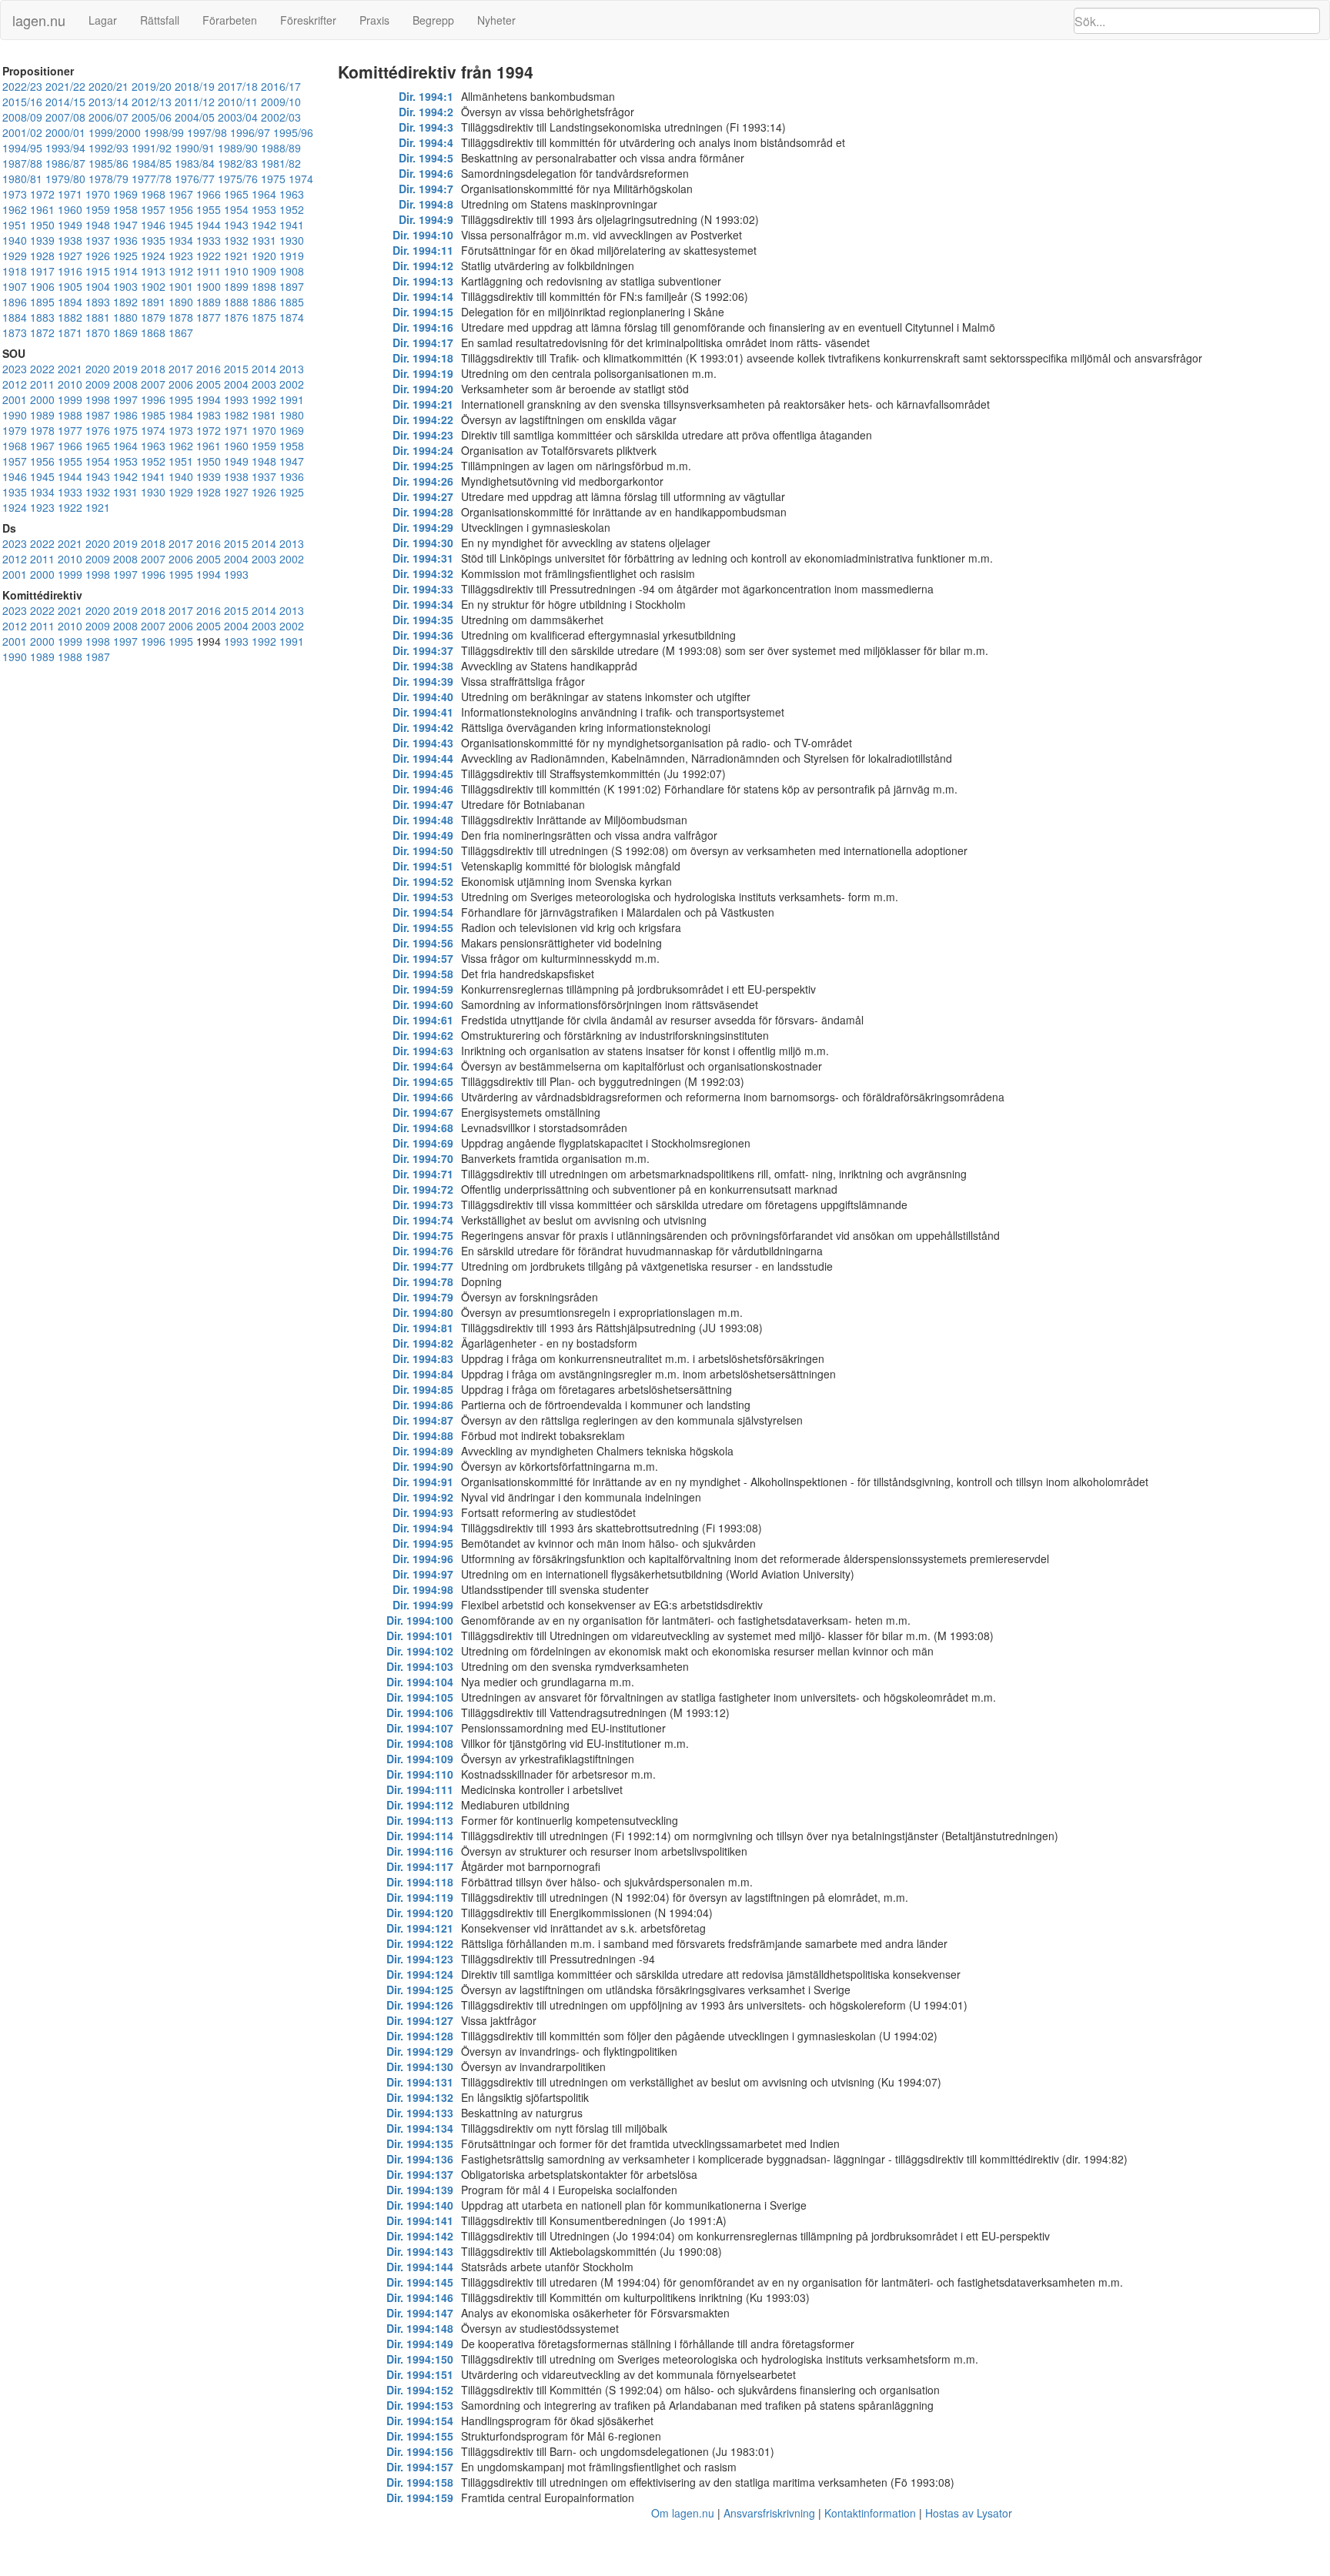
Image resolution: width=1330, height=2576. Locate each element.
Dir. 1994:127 (420, 2020)
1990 (15, 415)
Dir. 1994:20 (423, 389)
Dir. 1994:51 (423, 866)
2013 (292, 369)
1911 (209, 271)
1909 (264, 271)
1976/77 (195, 179)
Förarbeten (230, 20)
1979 (15, 430)
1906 (42, 286)
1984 (181, 415)
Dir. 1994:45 (423, 773)
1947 (125, 225)
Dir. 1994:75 (423, 1235)
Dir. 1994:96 (423, 1559)
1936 (125, 240)
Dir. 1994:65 (423, 1081)
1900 (209, 286)
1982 (236, 415)
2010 (70, 384)
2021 (70, 369)
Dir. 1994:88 (423, 1435)
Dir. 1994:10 (423, 235)
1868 (153, 332)
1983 (209, 415)
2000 (42, 399)
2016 (209, 369)
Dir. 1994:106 (420, 1712)
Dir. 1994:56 (423, 943)
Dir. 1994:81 (423, 1328)
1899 (236, 286)
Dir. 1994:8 (426, 204)
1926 (98, 256)
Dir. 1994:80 (423, 1312)
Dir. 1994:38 (423, 666)
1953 (264, 209)
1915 (98, 271)
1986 (125, 415)
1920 (264, 256)
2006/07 (109, 117)
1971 (70, 194)
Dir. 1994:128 (420, 2036)
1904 (98, 286)
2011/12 (195, 102)
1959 (98, 209)
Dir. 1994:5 (426, 158)
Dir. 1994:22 (423, 419)
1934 (181, 240)
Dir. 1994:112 (420, 1805)
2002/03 (281, 117)
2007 (153, 384)
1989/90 (238, 148)
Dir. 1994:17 (423, 342)
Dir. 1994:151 (420, 2374)
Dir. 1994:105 (420, 1697)
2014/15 (65, 102)
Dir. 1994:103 (420, 1666)
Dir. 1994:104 (420, 1682)
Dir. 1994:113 (420, 1820)
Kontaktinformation (870, 2513)
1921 (236, 256)
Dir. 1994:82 (423, 1343)
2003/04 (238, 117)
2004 (236, 384)
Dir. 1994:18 (423, 358)
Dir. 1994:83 (423, 1358)
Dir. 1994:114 (420, 1836)
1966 (209, 194)
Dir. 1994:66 (423, 1097)
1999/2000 (115, 132)
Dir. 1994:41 (423, 712)
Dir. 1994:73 (423, 1204)
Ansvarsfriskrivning (769, 2513)
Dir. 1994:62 (423, 1035)
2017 (181, 369)
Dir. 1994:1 (426, 96)
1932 (236, 240)
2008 (125, 384)
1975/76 (238, 179)
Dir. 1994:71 (423, 1174)
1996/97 (250, 132)
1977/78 (152, 179)
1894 (70, 302)
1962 (15, 209)
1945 (181, 225)
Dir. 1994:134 (420, 2128)
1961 (42, 209)
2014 (264, 369)
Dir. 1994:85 (423, 1389)
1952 (292, 209)
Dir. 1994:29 (423, 527)
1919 (292, 256)
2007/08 (65, 117)
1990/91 (195, 148)
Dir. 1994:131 (420, 2082)
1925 (125, 256)
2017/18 (238, 86)
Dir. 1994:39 (423, 681)
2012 (15, 384)
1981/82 (281, 163)
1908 (292, 271)
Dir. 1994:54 (423, 912)
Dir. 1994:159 (420, 2497)
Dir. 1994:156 (420, 2451)
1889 (209, 302)
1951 (15, 225)
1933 (209, 240)
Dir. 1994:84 (423, 1374)
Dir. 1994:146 (420, 2297)
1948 (98, 225)
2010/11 (238, 102)
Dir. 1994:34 (423, 604)
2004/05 (195, 117)
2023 (15, 369)
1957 (153, 209)
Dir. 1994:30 (423, 543)
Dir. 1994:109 (420, 1759)
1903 (125, 286)
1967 (181, 194)
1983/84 (195, 163)
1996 (153, 399)
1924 (153, 256)
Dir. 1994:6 (426, 173)
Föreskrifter (308, 20)
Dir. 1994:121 (420, 1928)
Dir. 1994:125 (420, 1990)
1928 (42, 256)
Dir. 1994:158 (420, 2482)
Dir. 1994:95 (423, 1543)
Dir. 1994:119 (420, 1897)
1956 (181, 209)
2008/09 (22, 117)
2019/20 (152, 86)
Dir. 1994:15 (423, 312)
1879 (153, 317)
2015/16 (22, 102)
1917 (42, 271)
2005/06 (152, 117)
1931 (264, 240)
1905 (70, 286)
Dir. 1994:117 (420, 1866)
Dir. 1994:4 (426, 142)
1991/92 (152, 148)
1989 (42, 415)
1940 (15, 240)
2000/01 (65, 132)
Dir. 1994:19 (423, 373)
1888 (236, 302)
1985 (153, 415)
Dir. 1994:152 (420, 2390)
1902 (153, 286)
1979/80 (65, 179)
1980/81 (22, 179)
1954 (236, 209)
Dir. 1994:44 (423, 758)
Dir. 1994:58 (423, 974)
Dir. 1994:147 (420, 2313)
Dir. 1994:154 (420, 2421)
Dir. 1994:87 (423, 1420)
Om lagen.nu (683, 2513)
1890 (181, 302)
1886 (264, 302)
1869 (125, 332)
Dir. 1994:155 (420, 2436)
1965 (236, 194)
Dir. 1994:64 (423, 1066)
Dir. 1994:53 (423, 897)
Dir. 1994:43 (423, 743)
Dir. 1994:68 (423, 1128)
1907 (15, 286)
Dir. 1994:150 (420, 2359)
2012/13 (152, 102)
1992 (264, 399)
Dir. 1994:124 (420, 1974)
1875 (264, 317)
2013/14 (109, 102)
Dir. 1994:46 (423, 789)
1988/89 (281, 148)
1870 (98, 332)
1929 (15, 256)
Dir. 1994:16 (423, 327)
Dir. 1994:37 (423, 650)
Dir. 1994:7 (426, 189)
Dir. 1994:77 (423, 1266)
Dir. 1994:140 (420, 2205)
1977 (70, 430)
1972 (42, 194)
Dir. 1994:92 (423, 1497)
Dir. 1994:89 (423, 1451)
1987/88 (22, 163)
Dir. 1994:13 (423, 281)
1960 (70, 209)
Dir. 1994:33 (423, 589)
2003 (264, 384)
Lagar (103, 20)
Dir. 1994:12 (423, 266)
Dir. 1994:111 (420, 1789)
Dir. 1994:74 (423, 1220)
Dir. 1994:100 (420, 1620)
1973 (15, 194)
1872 (42, 332)
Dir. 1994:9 (426, 219)
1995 (181, 399)
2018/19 (195, 86)
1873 (15, 332)
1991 (292, 399)
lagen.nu (39, 20)
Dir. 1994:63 (423, 1051)
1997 (125, 399)
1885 (292, 302)
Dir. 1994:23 (423, 435)
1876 (236, 317)
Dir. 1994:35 (423, 620)
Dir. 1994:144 (420, 2267)
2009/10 (281, 102)
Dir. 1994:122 (420, 1943)
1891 (153, 302)
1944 (209, 225)
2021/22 (65, 86)
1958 (125, 209)
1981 (264, 415)
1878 (181, 317)
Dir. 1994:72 (423, 1189)
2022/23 (22, 86)
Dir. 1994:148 (420, 2328)
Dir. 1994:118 (420, 1882)
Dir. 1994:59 (423, 989)
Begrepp (433, 20)
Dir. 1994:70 (423, 1158)
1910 (236, 271)
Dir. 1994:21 (423, 404)
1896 (15, 302)
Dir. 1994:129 (420, 2051)
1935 (153, 240)
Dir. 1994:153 (420, 2405)
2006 (181, 384)
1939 (42, 240)
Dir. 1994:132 (420, 2097)
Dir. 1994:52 (423, 881)
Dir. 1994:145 (420, 2282)
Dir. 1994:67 (423, 1112)
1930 (292, 240)
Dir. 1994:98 (423, 1589)
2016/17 (281, 86)
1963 (292, 194)
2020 (98, 369)
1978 (42, 430)
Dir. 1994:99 (423, 1605)
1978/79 (109, 179)
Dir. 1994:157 (420, 2467)
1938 (70, 240)
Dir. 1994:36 (423, 635)
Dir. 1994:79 (423, 1297)
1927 (70, 256)
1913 (153, 271)
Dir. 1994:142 (420, 2236)
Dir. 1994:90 (423, 1466)
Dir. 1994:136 (420, 2159)
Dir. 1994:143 (420, 2251)
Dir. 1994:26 (423, 481)
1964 (264, 194)
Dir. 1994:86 (423, 1405)
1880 (125, 317)
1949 (70, 225)
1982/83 (238, 163)
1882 (70, 317)
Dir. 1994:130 (420, 2066)
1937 (98, 240)
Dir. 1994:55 (423, 927)
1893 (98, 302)
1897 (292, 286)
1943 (236, 225)
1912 (181, 271)
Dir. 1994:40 (423, 697)
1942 (264, 225)
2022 (42, 369)
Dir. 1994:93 (423, 1512)
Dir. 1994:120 (420, 1913)
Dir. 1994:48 (423, 820)
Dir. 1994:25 (423, 466)
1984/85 (152, 163)
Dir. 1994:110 (420, 1774)
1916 (70, 271)
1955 (209, 209)
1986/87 (65, 163)
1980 (292, 415)
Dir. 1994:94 (423, 1528)
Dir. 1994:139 (420, 2190)
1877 (209, 317)
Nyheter (496, 20)
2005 (209, 384)
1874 (292, 317)
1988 (70, 415)
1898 (264, 286)
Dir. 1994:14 (423, 296)
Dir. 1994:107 (420, 1728)
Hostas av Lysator (969, 2513)
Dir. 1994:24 (423, 450)
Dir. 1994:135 (420, 2143)
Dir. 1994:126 (420, 2005)
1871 (70, 332)
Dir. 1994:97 (423, 1574)
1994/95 (22, 148)
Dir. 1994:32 (423, 573)
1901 (181, 286)
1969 (125, 194)
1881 (98, 317)
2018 (153, 369)
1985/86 (109, 163)
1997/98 (207, 132)
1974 (301, 179)
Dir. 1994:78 (423, 1281)
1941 (292, 225)
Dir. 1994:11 (423, 250)
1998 (98, 399)
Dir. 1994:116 (420, 1851)
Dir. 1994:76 (423, 1251)
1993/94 (65, 148)
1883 (42, 317)
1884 (15, 317)
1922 (209, 256)
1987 (98, 415)
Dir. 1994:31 (423, 558)
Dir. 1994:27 (423, 496)
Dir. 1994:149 (420, 2344)
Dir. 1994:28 (423, 512)
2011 (42, 384)
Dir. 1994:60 (423, 1004)
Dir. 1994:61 (423, 1020)
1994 (209, 399)
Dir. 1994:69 (423, 1143)
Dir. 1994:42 (423, 727)
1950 (42, 225)
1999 (70, 399)
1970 (98, 194)
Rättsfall (160, 20)
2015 (236, 369)
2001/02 (22, 132)
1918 (15, 271)
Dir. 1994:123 (420, 1959)
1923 (181, 256)
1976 (98, 430)
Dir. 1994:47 (423, 804)
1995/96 (293, 132)
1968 (153, 194)
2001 (15, 399)
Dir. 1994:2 (426, 112)
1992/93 (109, 148)
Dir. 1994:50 (423, 850)
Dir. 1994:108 (420, 1743)
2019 (125, 369)
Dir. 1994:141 (420, 2220)
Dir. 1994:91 (423, 1482)
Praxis (374, 20)
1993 (236, 399)
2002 (292, 384)
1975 (273, 179)
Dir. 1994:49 (423, 835)
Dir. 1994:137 (420, 2174)
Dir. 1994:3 (426, 127)
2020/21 (109, 86)
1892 (125, 302)
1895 (42, 302)
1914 (125, 271)
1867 (181, 332)
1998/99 (164, 132)
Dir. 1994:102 (420, 1651)
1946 (153, 225)
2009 (98, 384)
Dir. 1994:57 (423, 958)
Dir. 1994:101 (420, 1635)
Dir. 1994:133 (420, 2113)
